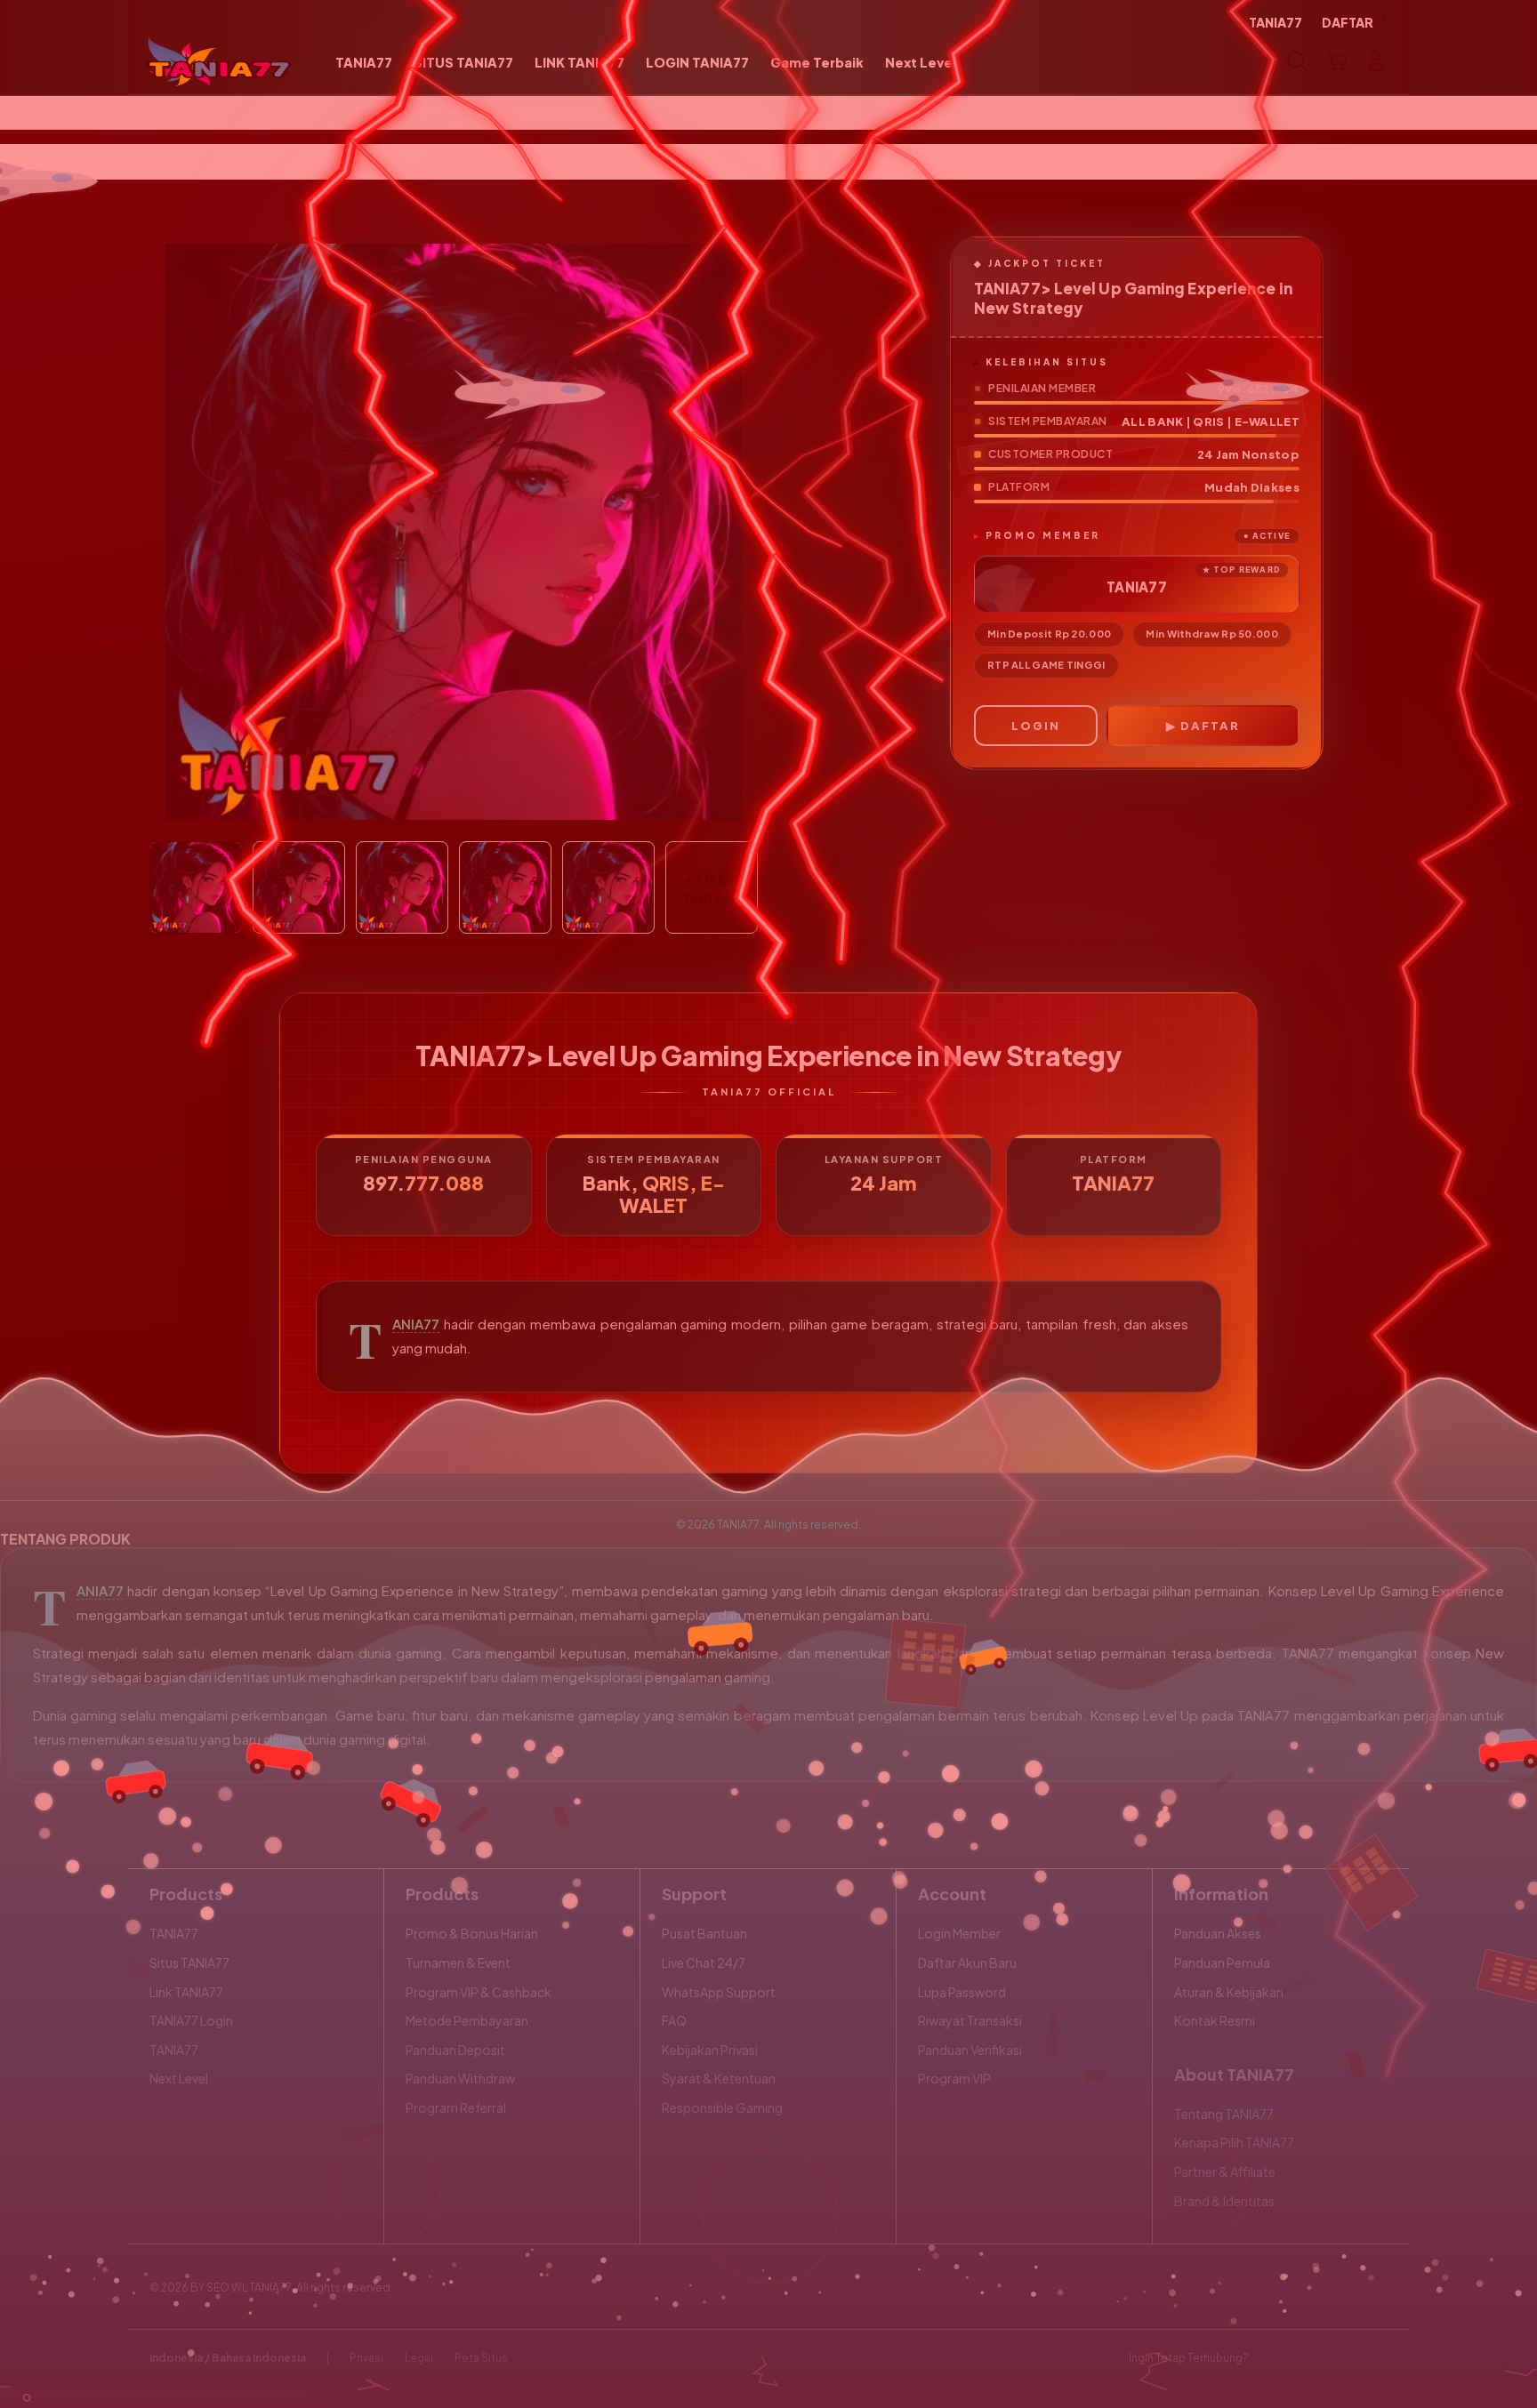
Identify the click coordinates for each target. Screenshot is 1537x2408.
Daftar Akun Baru (967, 1963)
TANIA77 (416, 1324)
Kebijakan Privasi (710, 2050)
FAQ (674, 2020)
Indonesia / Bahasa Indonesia (228, 2358)
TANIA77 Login (191, 2020)
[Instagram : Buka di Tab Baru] (1342, 2358)
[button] (1337, 61)
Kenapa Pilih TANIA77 (1234, 2142)
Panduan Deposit (455, 2050)
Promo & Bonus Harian (472, 1933)
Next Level (179, 2078)
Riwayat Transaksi (970, 2020)
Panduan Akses (1218, 1933)
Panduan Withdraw (460, 2078)
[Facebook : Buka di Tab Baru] (1273, 2358)
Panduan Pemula (1222, 1963)
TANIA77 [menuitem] (1275, 22)
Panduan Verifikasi (970, 2050)
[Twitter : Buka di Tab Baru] (1308, 2358)
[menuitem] (364, 63)
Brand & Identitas (1224, 2201)
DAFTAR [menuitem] (1348, 22)
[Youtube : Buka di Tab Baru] (1377, 2358)
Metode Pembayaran (467, 2020)
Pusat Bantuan (704, 1933)
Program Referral (456, 2107)
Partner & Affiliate (1225, 2171)
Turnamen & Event (458, 1963)
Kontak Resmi (1215, 2020)
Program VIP (954, 2078)
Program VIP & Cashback (479, 1992)
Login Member (959, 1933)
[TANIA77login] (219, 61)
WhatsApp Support (719, 1992)
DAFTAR (1210, 726)
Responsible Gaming (722, 2107)
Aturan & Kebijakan (1229, 1992)
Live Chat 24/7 (704, 1963)
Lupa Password (962, 1992)
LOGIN (1036, 726)
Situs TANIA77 (189, 1963)
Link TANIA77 (186, 1992)
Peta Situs (481, 2358)
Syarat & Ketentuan (719, 2078)
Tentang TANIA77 (1224, 2114)
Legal (419, 2358)
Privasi (366, 2358)
